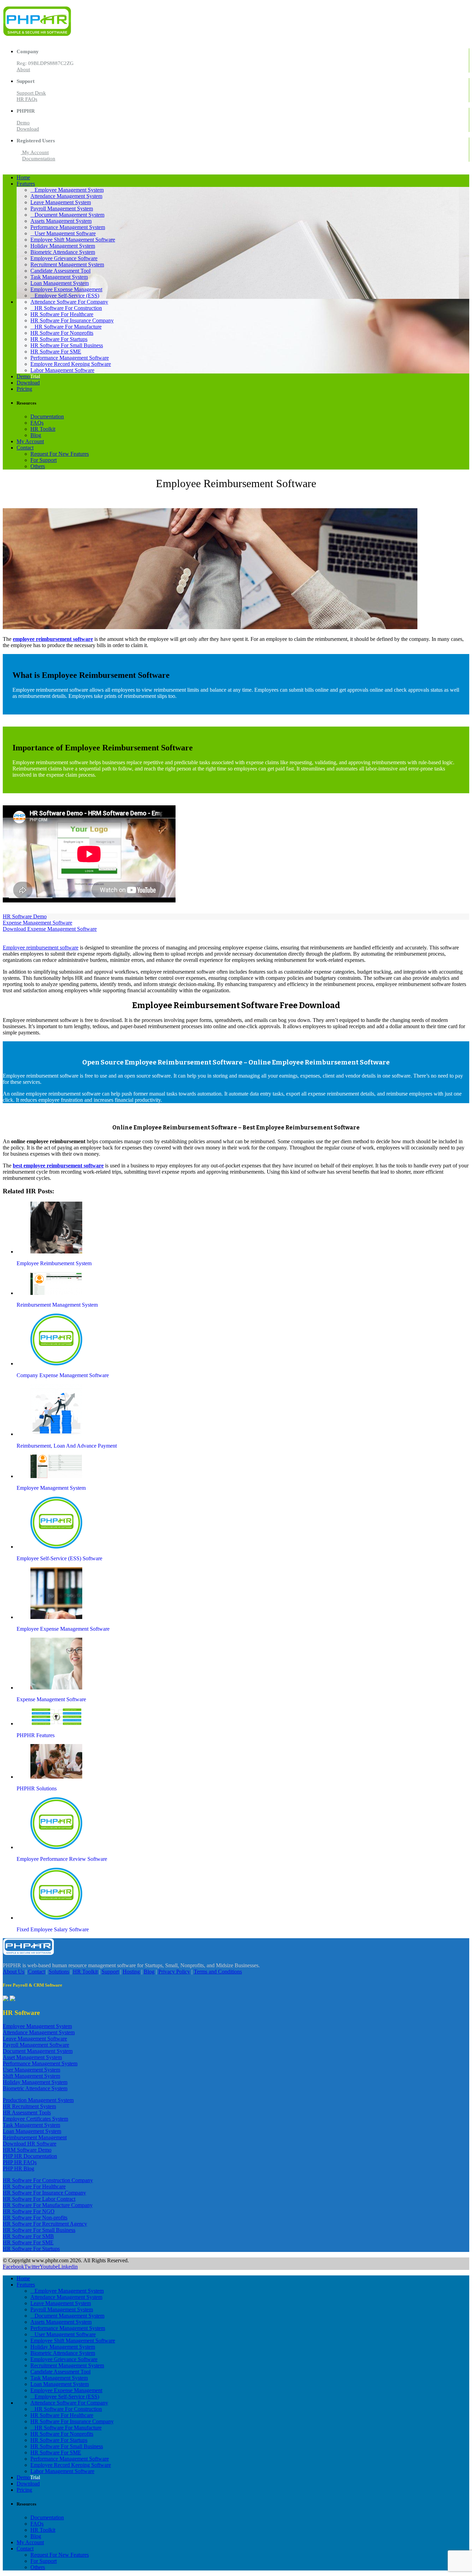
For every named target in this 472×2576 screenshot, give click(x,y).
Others (38, 466)
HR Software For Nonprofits (62, 333)
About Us (13, 1972)
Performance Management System (68, 227)
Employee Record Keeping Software (71, 364)
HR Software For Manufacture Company (48, 2205)
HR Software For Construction (68, 308)
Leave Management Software (35, 2039)
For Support (44, 460)
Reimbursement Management (35, 2137)
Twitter (32, 2267)
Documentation (39, 159)
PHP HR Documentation (30, 2156)
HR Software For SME (56, 352)
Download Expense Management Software (50, 929)
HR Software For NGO (29, 2211)
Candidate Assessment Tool (60, 271)
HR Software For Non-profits (35, 2218)
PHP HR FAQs (20, 2162)
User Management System (31, 2070)
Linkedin (68, 2267)
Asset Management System (32, 2057)
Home (23, 177)
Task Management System (59, 277)
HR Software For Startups (59, 339)
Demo (23, 123)
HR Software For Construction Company (48, 2180)
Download (28, 129)
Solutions (59, 1972)
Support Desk (31, 93)
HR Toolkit (43, 429)
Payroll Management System (62, 209)
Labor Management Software (62, 370)
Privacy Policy (174, 1972)
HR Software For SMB (28, 2236)
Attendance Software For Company (69, 302)
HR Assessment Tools (27, 2113)
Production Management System (38, 2100)
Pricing (24, 389)
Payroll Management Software (36, 2045)
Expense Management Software (37, 923)
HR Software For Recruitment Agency (45, 2224)
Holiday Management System (63, 246)
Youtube (49, 2267)
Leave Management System (61, 202)
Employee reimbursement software (41, 948)
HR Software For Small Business (67, 345)
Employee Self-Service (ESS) (67, 296)
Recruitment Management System (67, 264)
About (23, 69)
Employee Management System (69, 190)
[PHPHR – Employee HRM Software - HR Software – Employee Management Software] (37, 34)
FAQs (37, 423)
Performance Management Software (70, 358)
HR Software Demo (25, 916)
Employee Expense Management (66, 289)
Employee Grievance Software (64, 258)
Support (110, 1972)
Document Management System (69, 215)
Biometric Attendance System (63, 252)
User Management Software (65, 233)
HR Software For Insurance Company (72, 320)
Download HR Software (30, 2144)
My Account (35, 152)
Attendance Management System (66, 196)
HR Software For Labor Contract (39, 2199)
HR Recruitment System (29, 2106)
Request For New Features (60, 454)
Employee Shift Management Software (73, 240)
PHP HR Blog (18, 2168)
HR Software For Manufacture (68, 327)
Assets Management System (61, 221)
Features (26, 184)
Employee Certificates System (35, 2119)
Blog (36, 435)
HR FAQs (27, 99)
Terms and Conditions (218, 1972)
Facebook (13, 2267)
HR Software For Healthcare (62, 314)
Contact (25, 448)
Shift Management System (31, 2076)
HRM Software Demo (27, 2150)
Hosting (131, 1972)
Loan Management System (60, 283)
